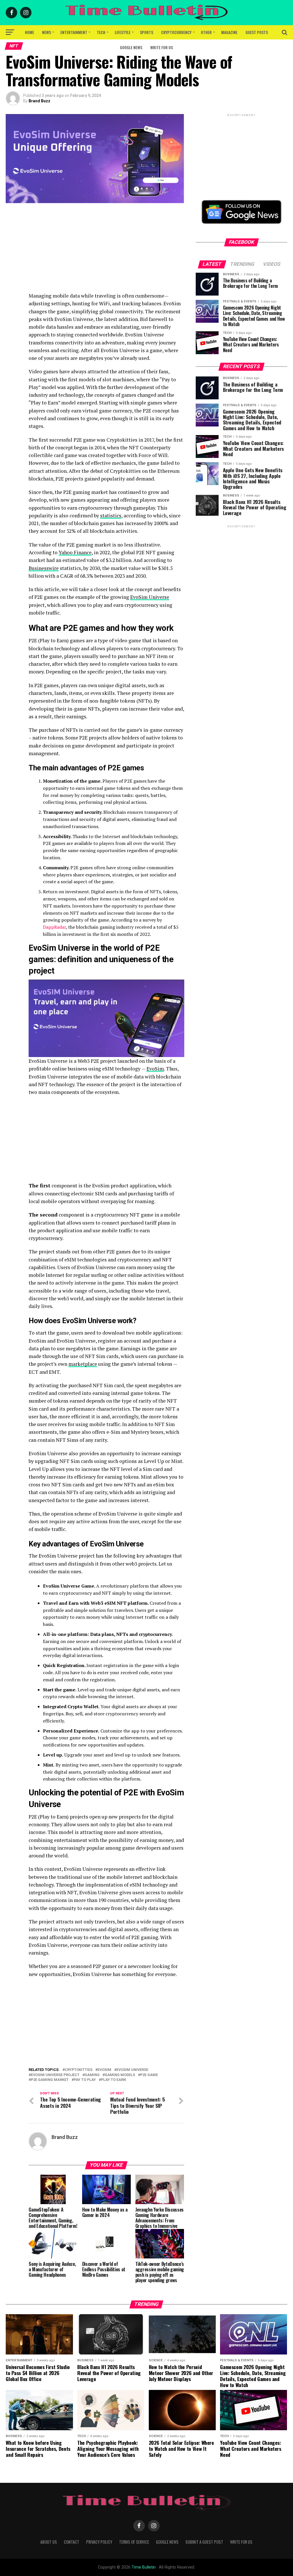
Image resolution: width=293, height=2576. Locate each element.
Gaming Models (120, 2075)
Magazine (229, 32)
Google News (131, 47)
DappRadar (54, 927)
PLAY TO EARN (113, 2080)
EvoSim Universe (150, 597)
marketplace (83, 1364)
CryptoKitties (79, 2070)
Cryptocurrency (176, 32)
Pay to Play (85, 2080)
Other (206, 32)
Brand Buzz (39, 101)
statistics (111, 516)
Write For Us (162, 47)
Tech (101, 32)
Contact (72, 2542)
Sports (146, 32)
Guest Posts (257, 32)
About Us (49, 2542)
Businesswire (44, 568)
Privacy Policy (99, 2542)
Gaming (92, 2075)
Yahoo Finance (75, 552)
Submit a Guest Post (204, 2542)
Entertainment (74, 32)
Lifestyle (123, 32)
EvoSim (155, 1069)
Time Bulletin (144, 2567)
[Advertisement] (106, 252)
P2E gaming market (50, 2080)
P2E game (149, 2075)
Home (29, 32)
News (46, 32)
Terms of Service (134, 2542)
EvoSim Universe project (55, 2075)
